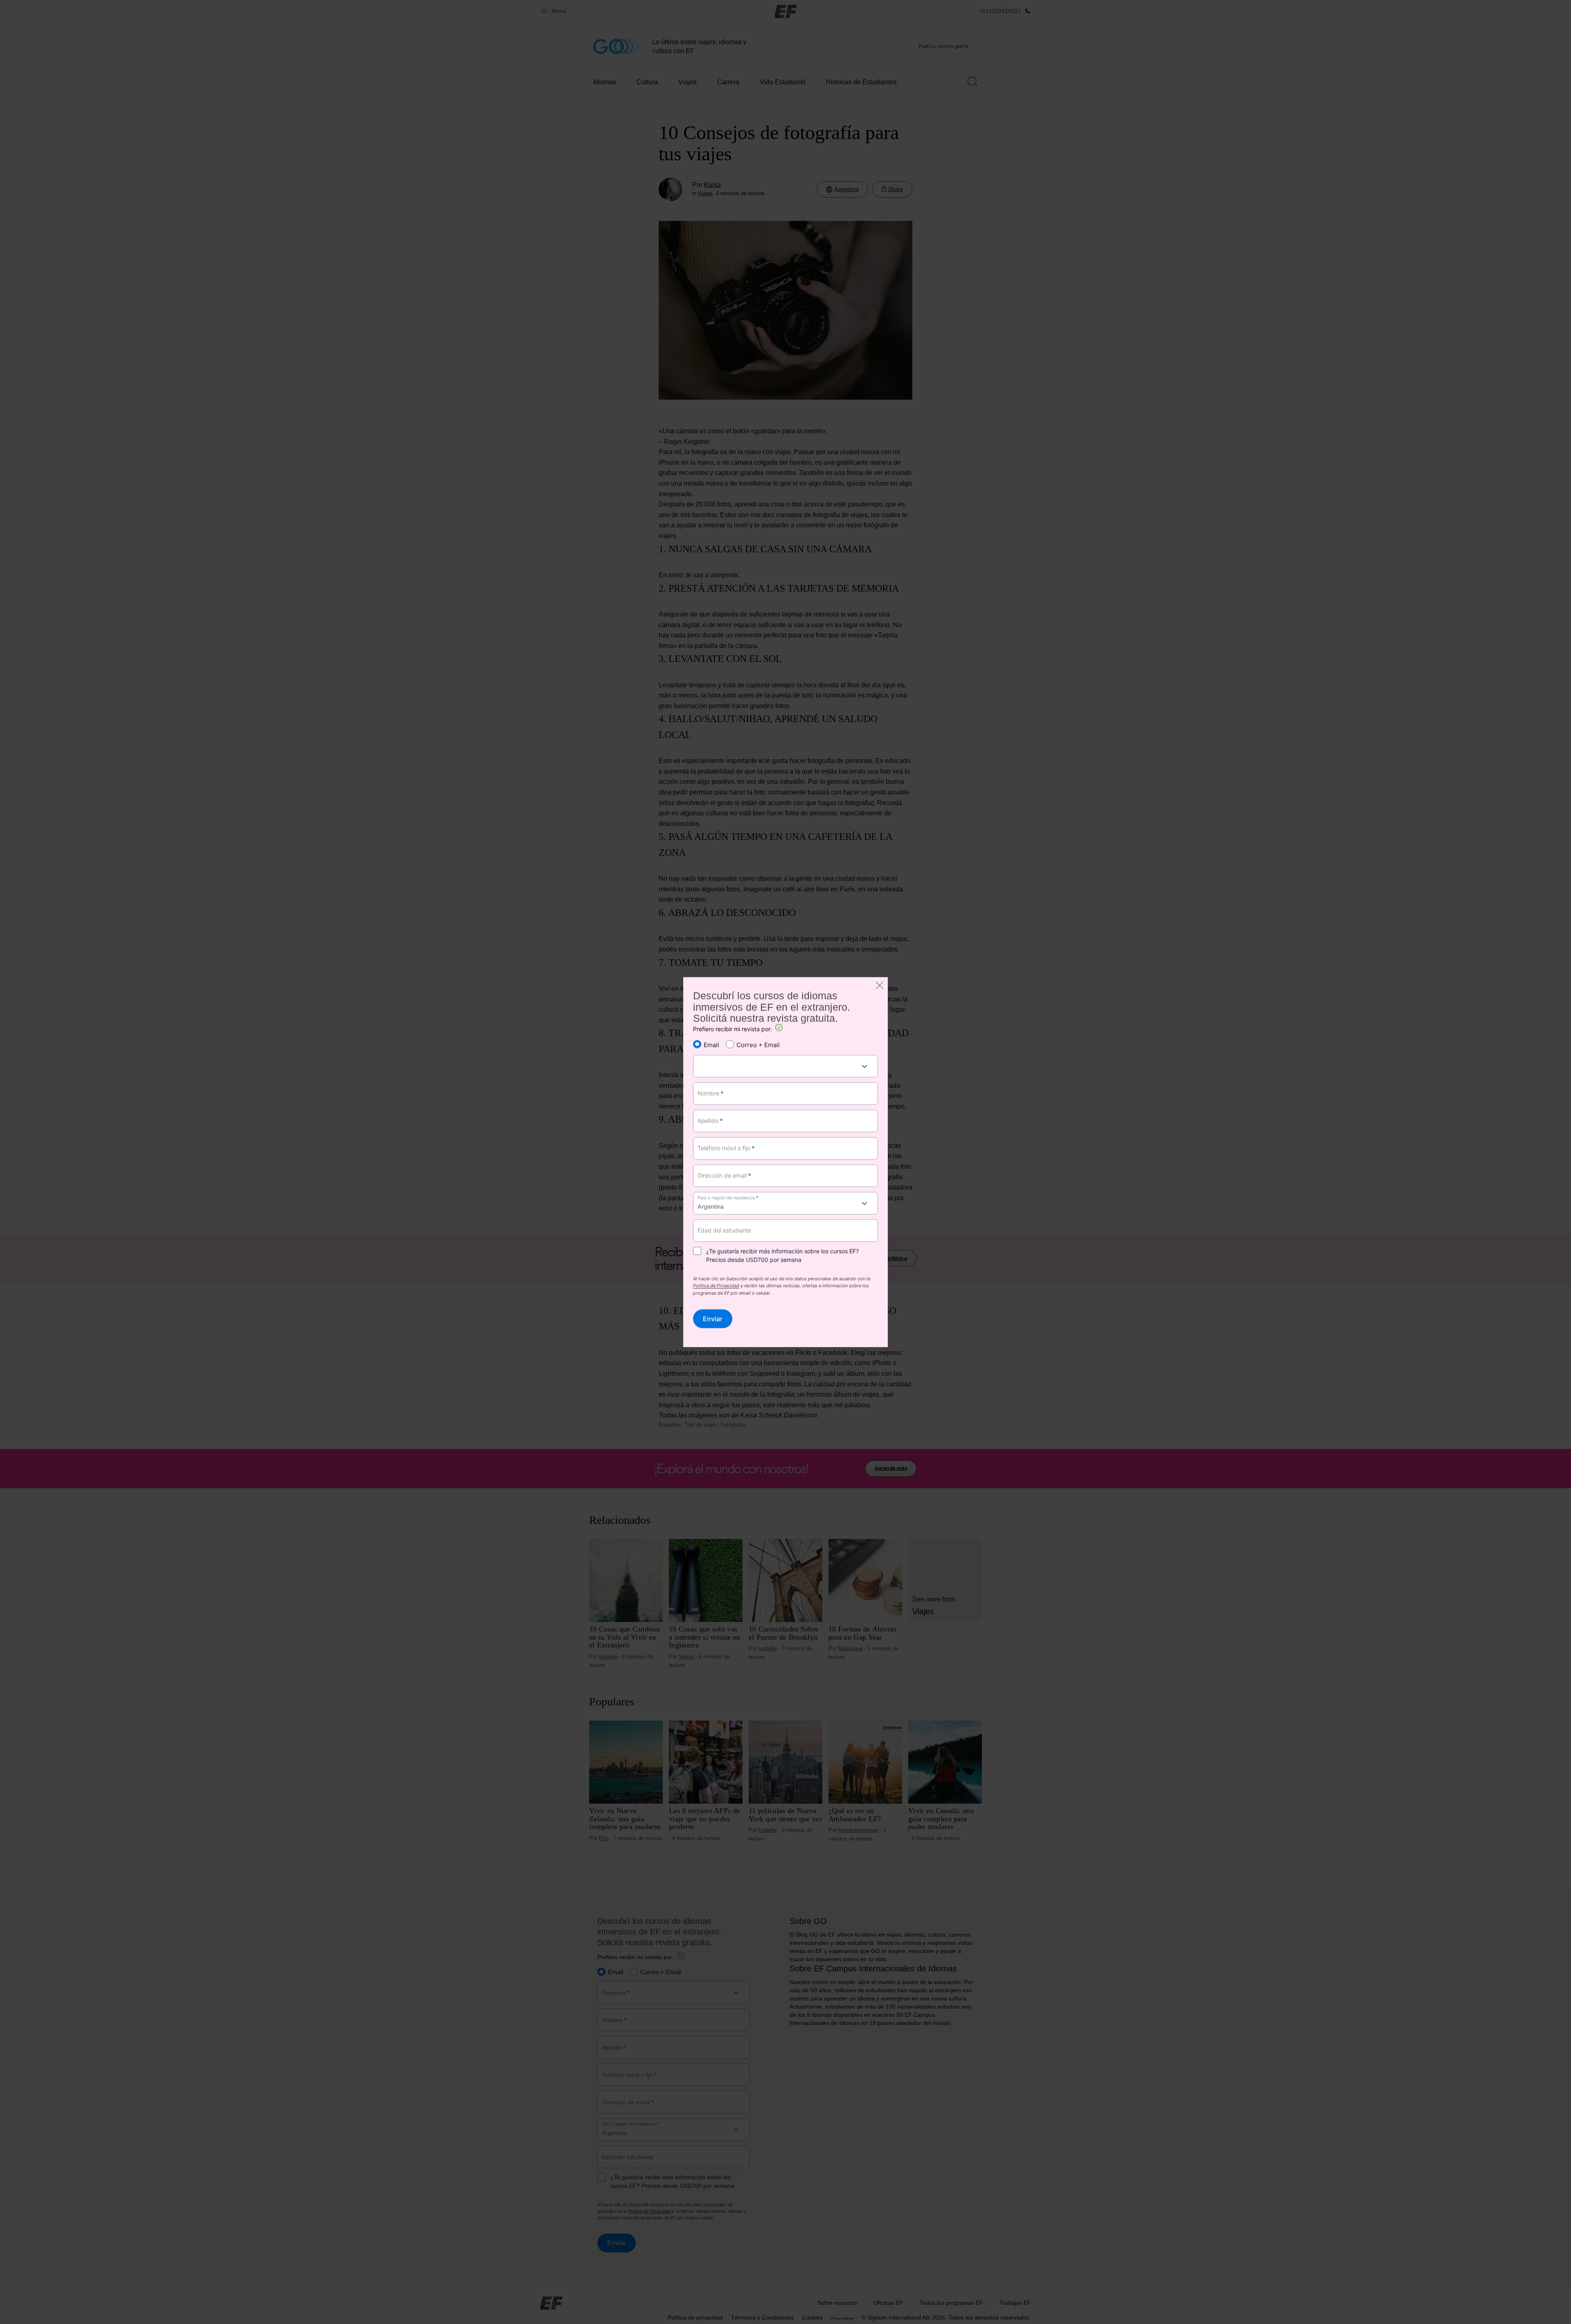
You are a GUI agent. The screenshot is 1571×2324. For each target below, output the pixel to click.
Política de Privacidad (716, 1287)
